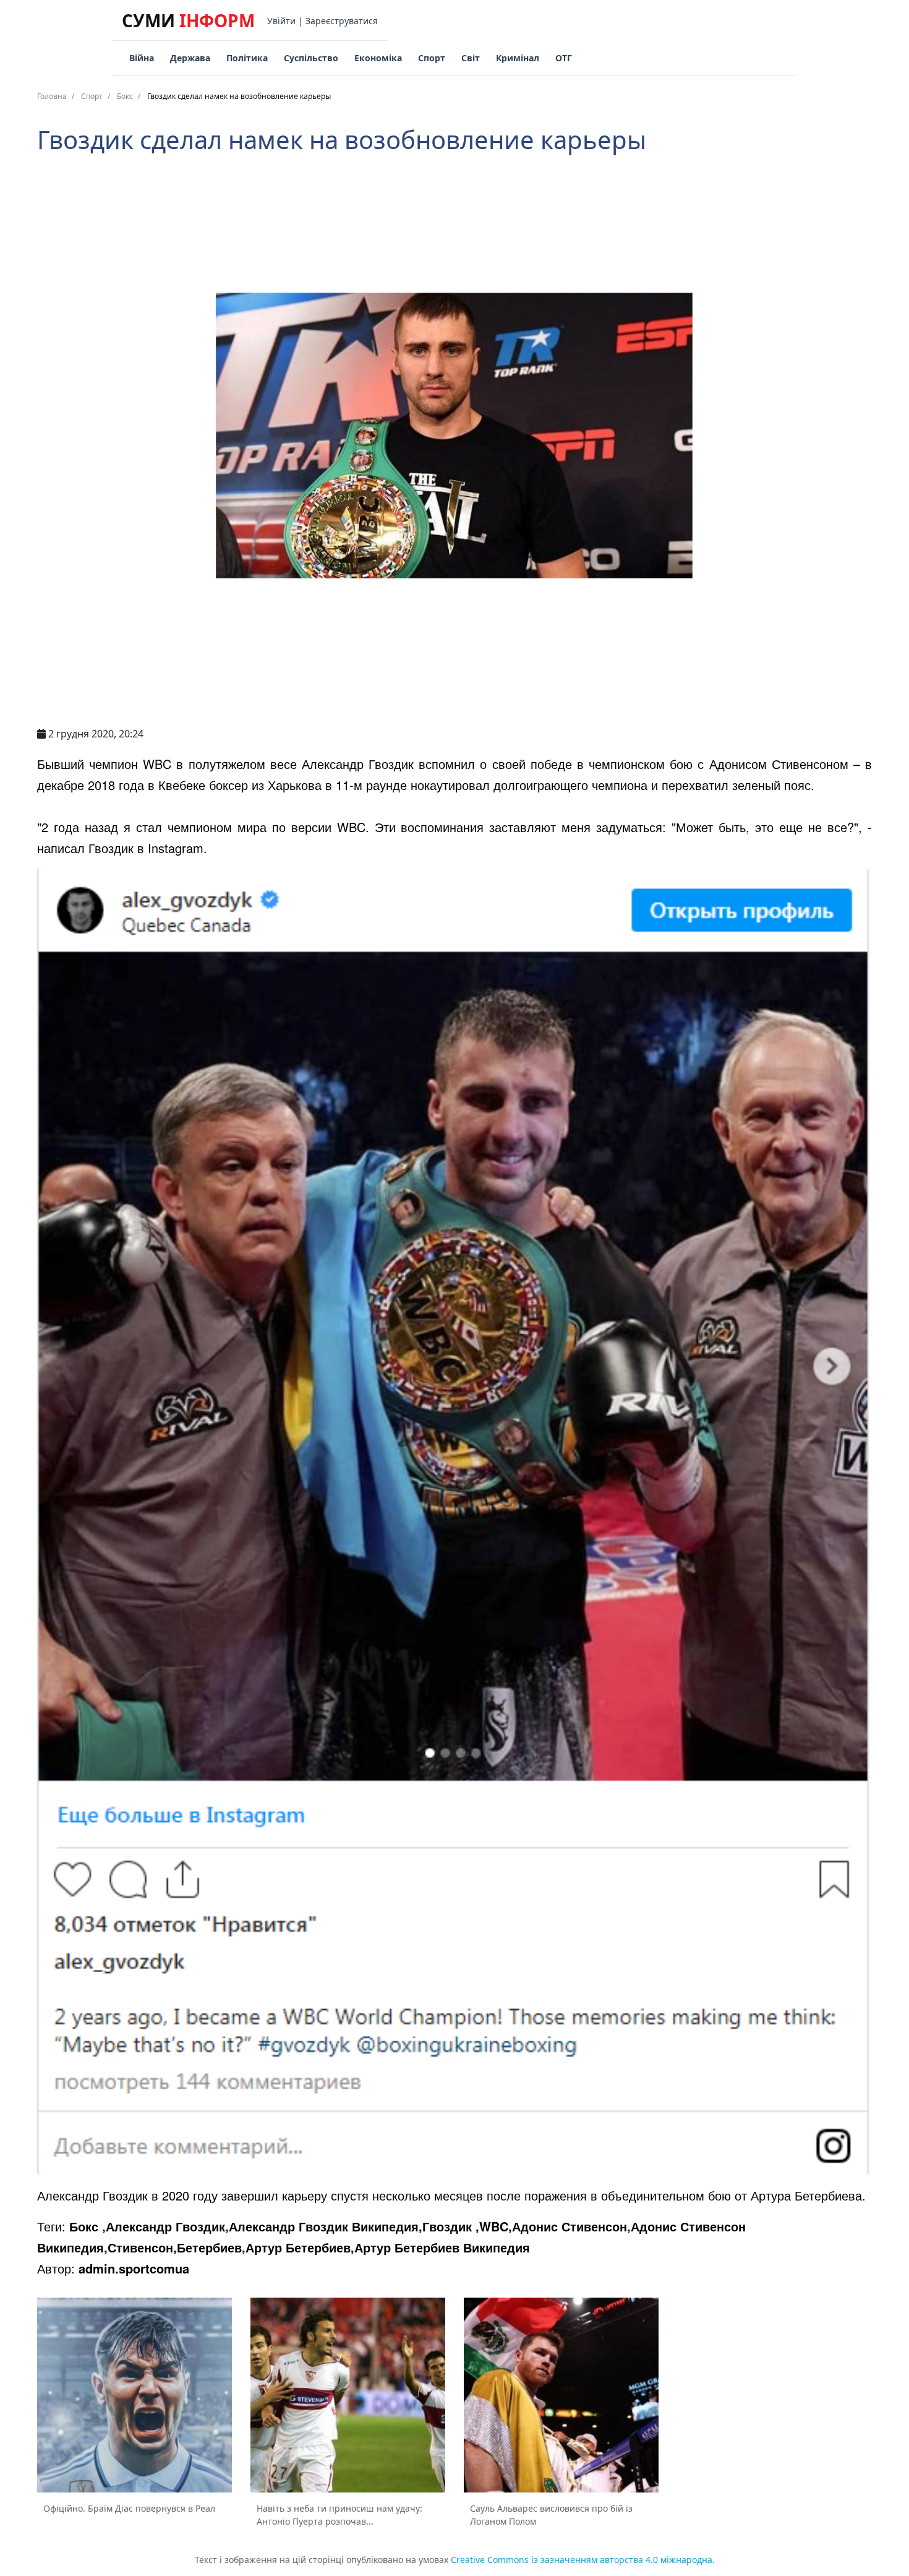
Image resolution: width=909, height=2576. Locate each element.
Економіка (378, 58)
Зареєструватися (342, 21)
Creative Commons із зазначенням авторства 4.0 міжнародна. (583, 2560)
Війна (142, 58)
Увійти (281, 21)
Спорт (432, 58)
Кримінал (518, 58)
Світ (471, 58)
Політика (247, 58)
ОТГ (564, 58)
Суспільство (311, 58)
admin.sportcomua (134, 2268)
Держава (190, 58)
